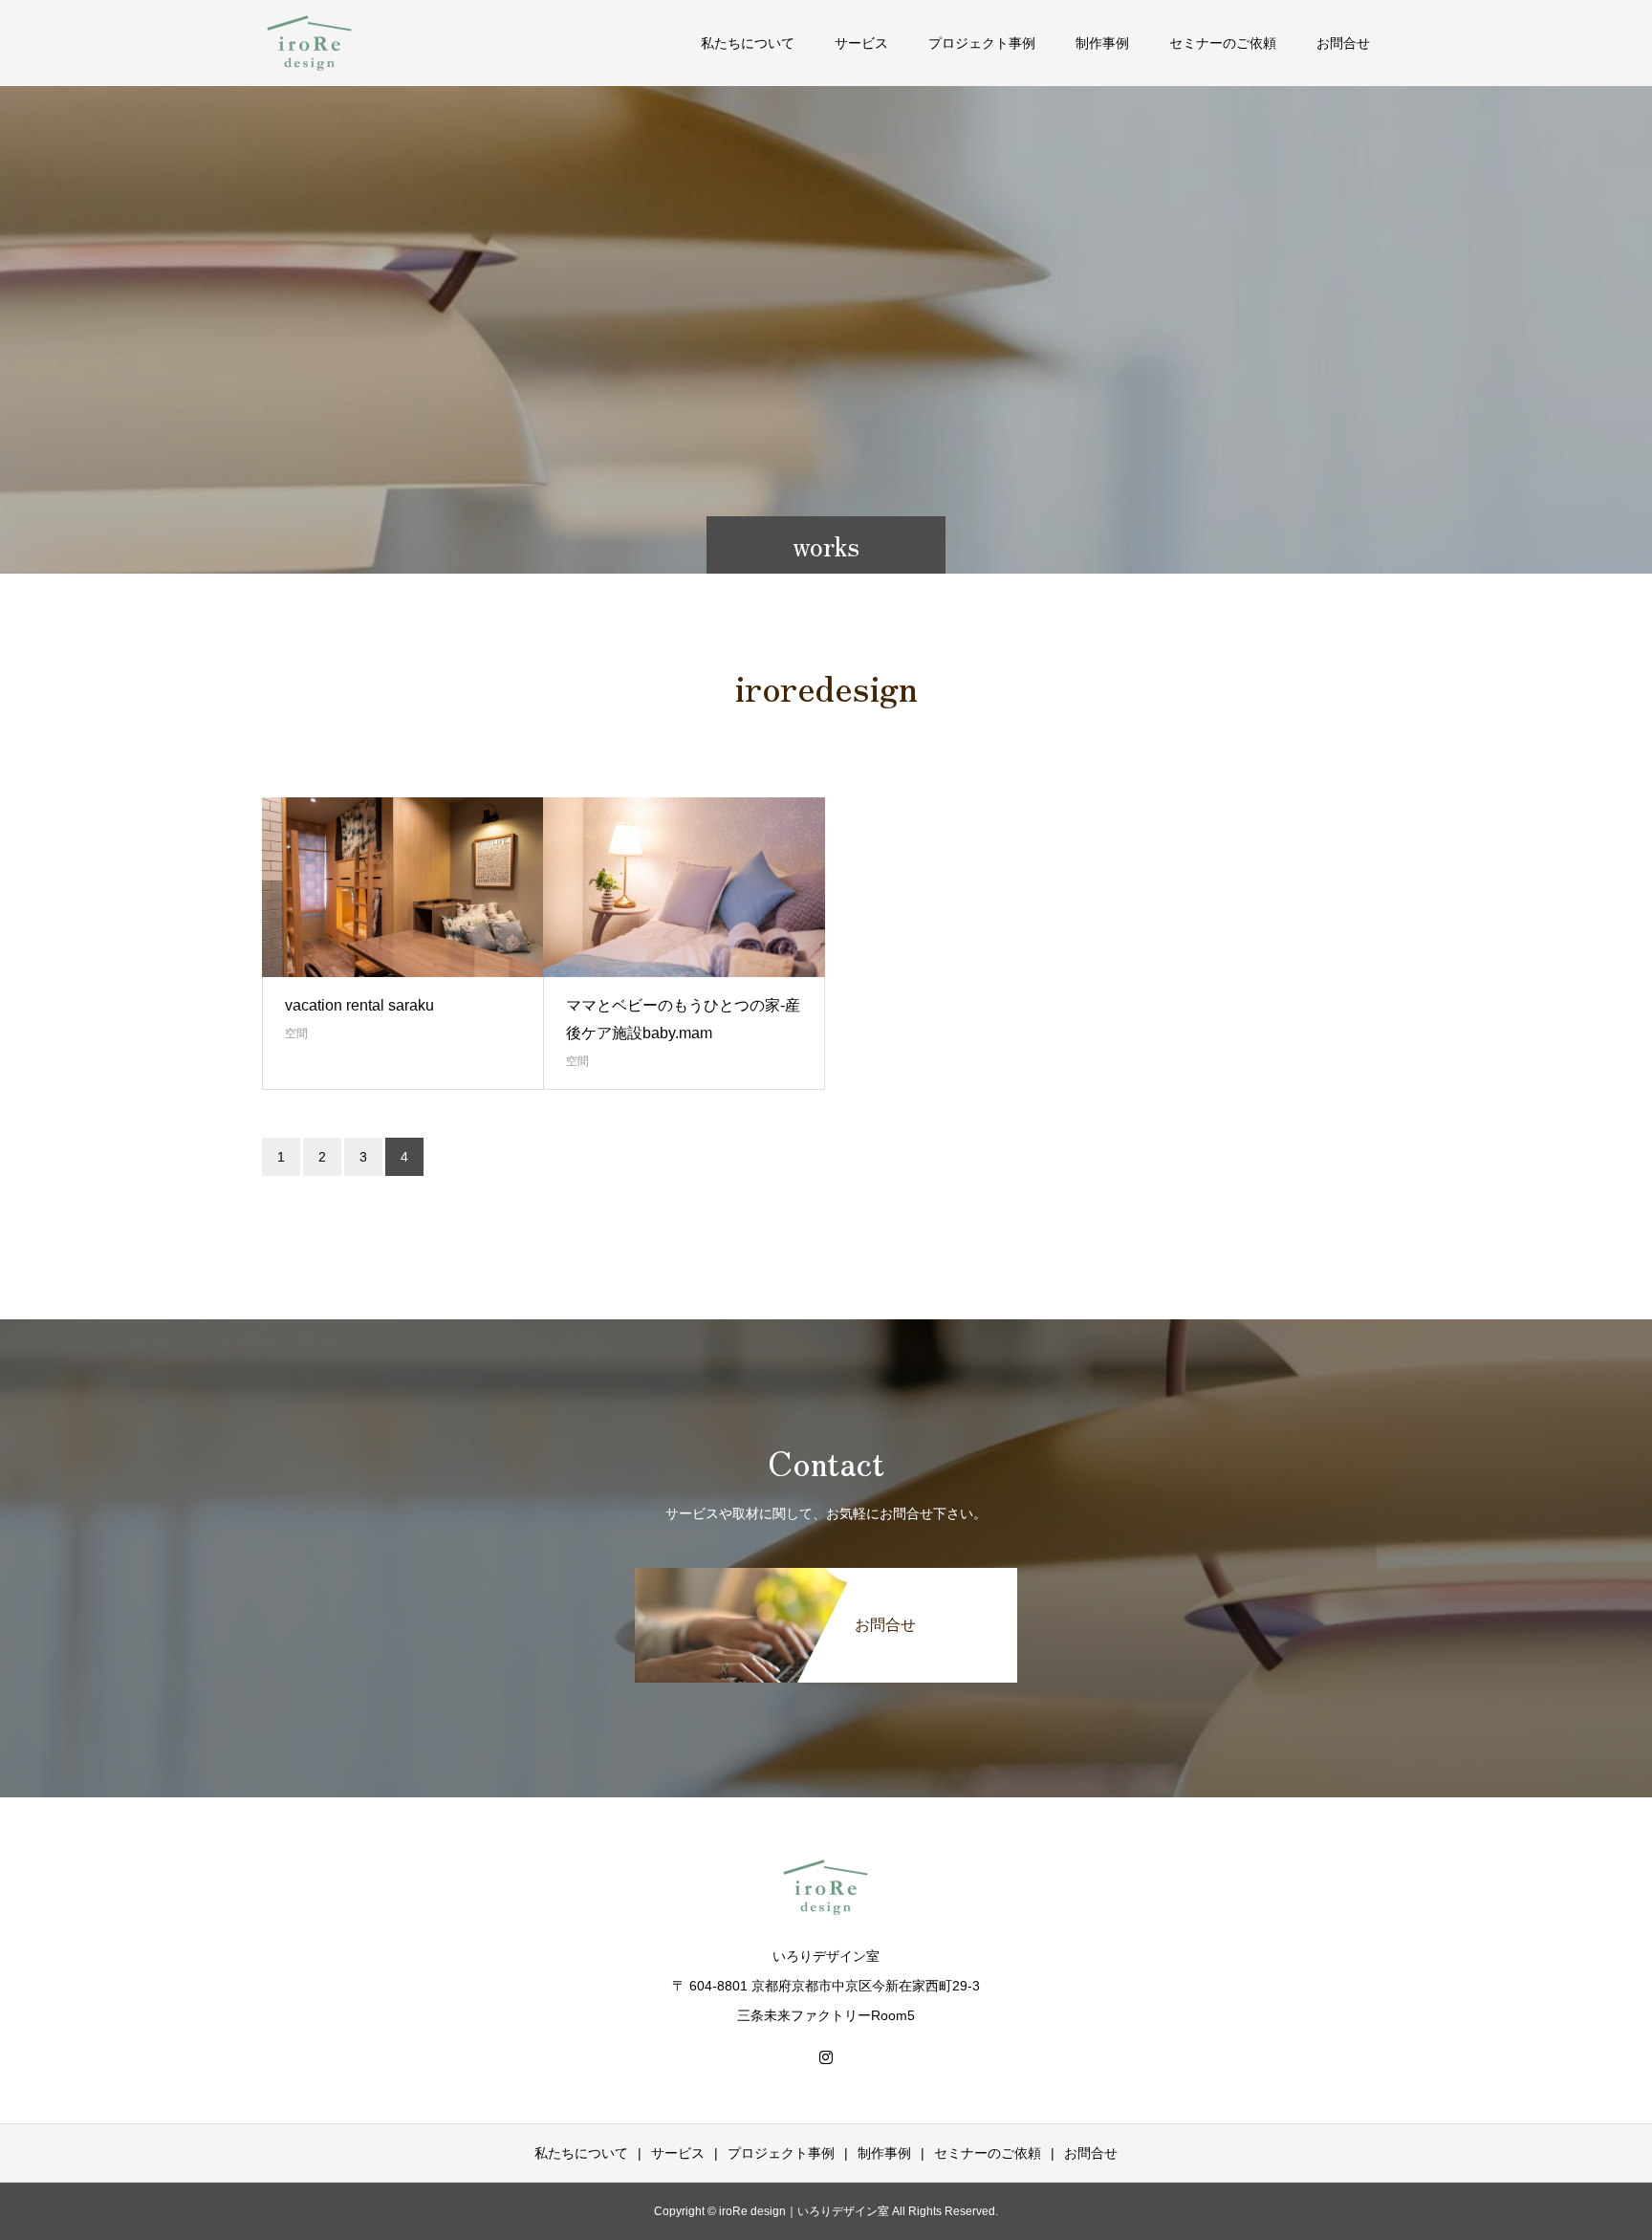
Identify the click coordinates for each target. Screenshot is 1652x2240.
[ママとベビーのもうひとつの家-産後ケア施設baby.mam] (684, 887)
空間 (296, 1033)
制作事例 (1102, 43)
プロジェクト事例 (982, 43)
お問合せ (1343, 43)
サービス (861, 43)
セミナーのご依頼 (1223, 43)
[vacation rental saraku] (403, 887)
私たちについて (748, 43)
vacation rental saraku (359, 1005)
